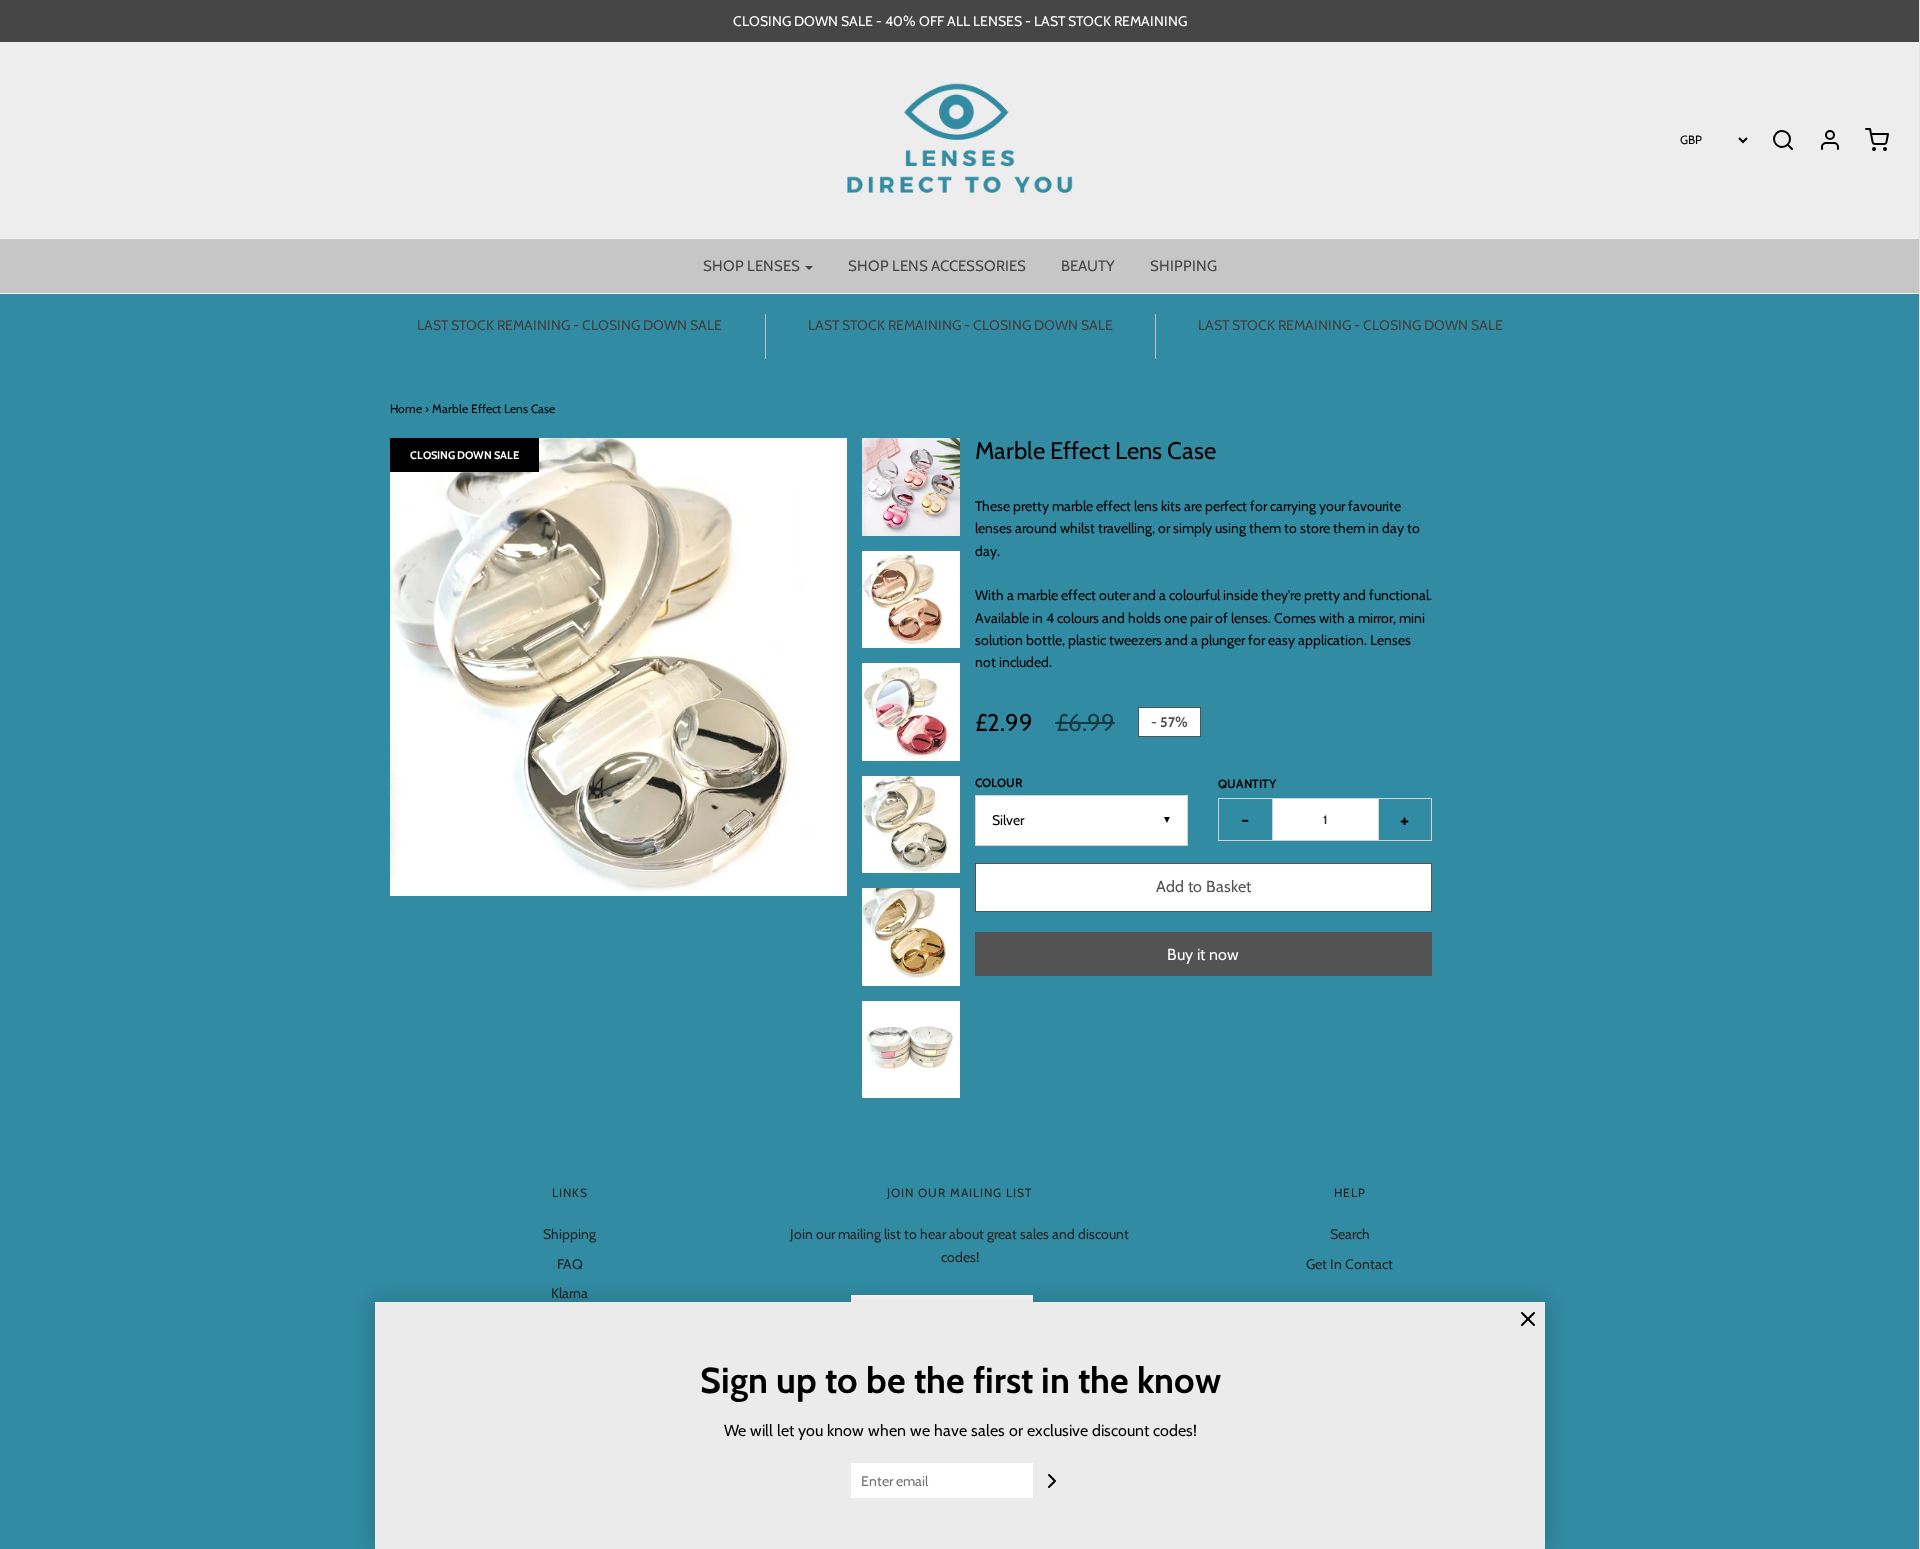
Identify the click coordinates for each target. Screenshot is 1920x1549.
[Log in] (1820, 140)
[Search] (1783, 140)
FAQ (570, 1264)
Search (1350, 1234)
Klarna (569, 1293)
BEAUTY (1088, 266)
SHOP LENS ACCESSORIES (937, 266)
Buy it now (1203, 954)
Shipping (569, 1234)
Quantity (1247, 783)
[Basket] (1867, 140)
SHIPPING (1183, 266)
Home (406, 408)
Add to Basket (1203, 886)
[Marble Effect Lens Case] (911, 487)
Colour (999, 782)
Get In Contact (1349, 1264)
